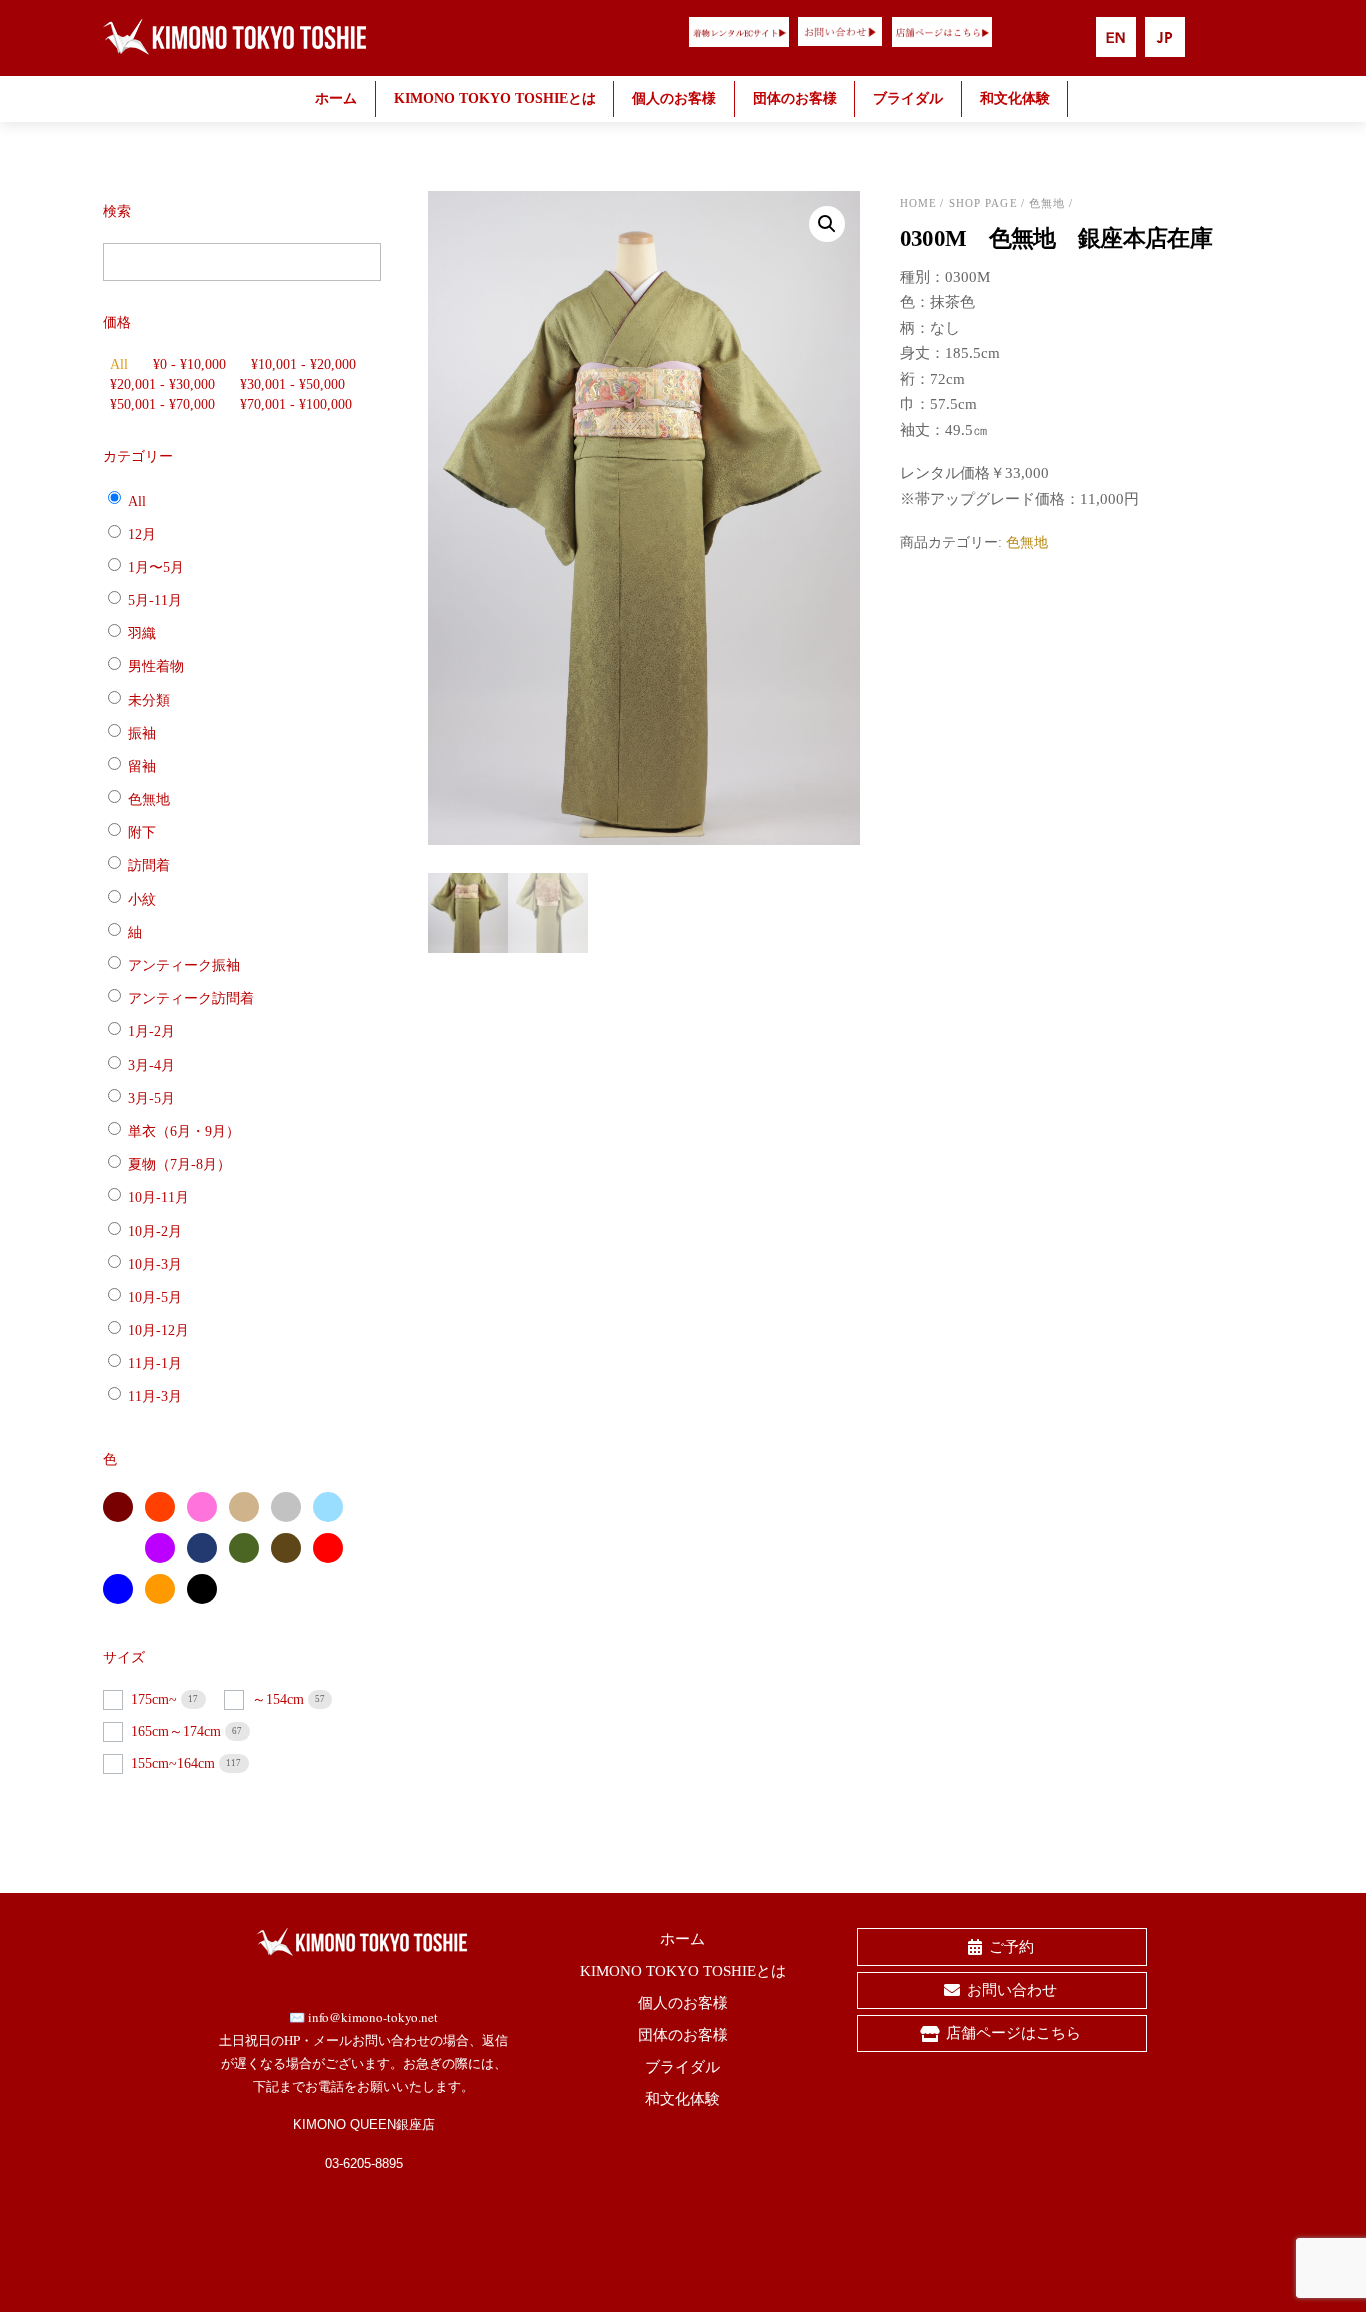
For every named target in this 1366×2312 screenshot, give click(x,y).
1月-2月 (151, 1031)
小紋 (142, 898)
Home (919, 203)
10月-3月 (155, 1264)
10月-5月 (155, 1297)
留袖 (142, 766)
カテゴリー (138, 456)
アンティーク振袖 (184, 965)
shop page (983, 203)
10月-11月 (158, 1197)
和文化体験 (1015, 98)
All (119, 364)
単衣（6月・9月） (184, 1131)
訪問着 (149, 865)
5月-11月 (155, 600)
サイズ (124, 1657)
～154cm (280, 1699)
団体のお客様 (795, 98)
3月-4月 (151, 1064)
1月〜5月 (156, 567)
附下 (142, 832)
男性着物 (156, 666)
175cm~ (156, 1699)
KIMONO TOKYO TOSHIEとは (495, 98)
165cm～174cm (178, 1731)
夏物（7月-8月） (179, 1164)
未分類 (149, 699)
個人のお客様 (674, 98)
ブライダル (908, 98)
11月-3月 (155, 1396)
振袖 (142, 733)
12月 (142, 533)
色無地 (1047, 203)
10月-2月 (155, 1230)
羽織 (142, 633)
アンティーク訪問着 (191, 998)
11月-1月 (155, 1363)
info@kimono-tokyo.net (373, 2017)
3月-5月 (151, 1098)
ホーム (336, 98)
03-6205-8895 (364, 2163)
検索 (117, 211)
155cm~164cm (175, 1763)
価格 (117, 322)
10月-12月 (158, 1330)
